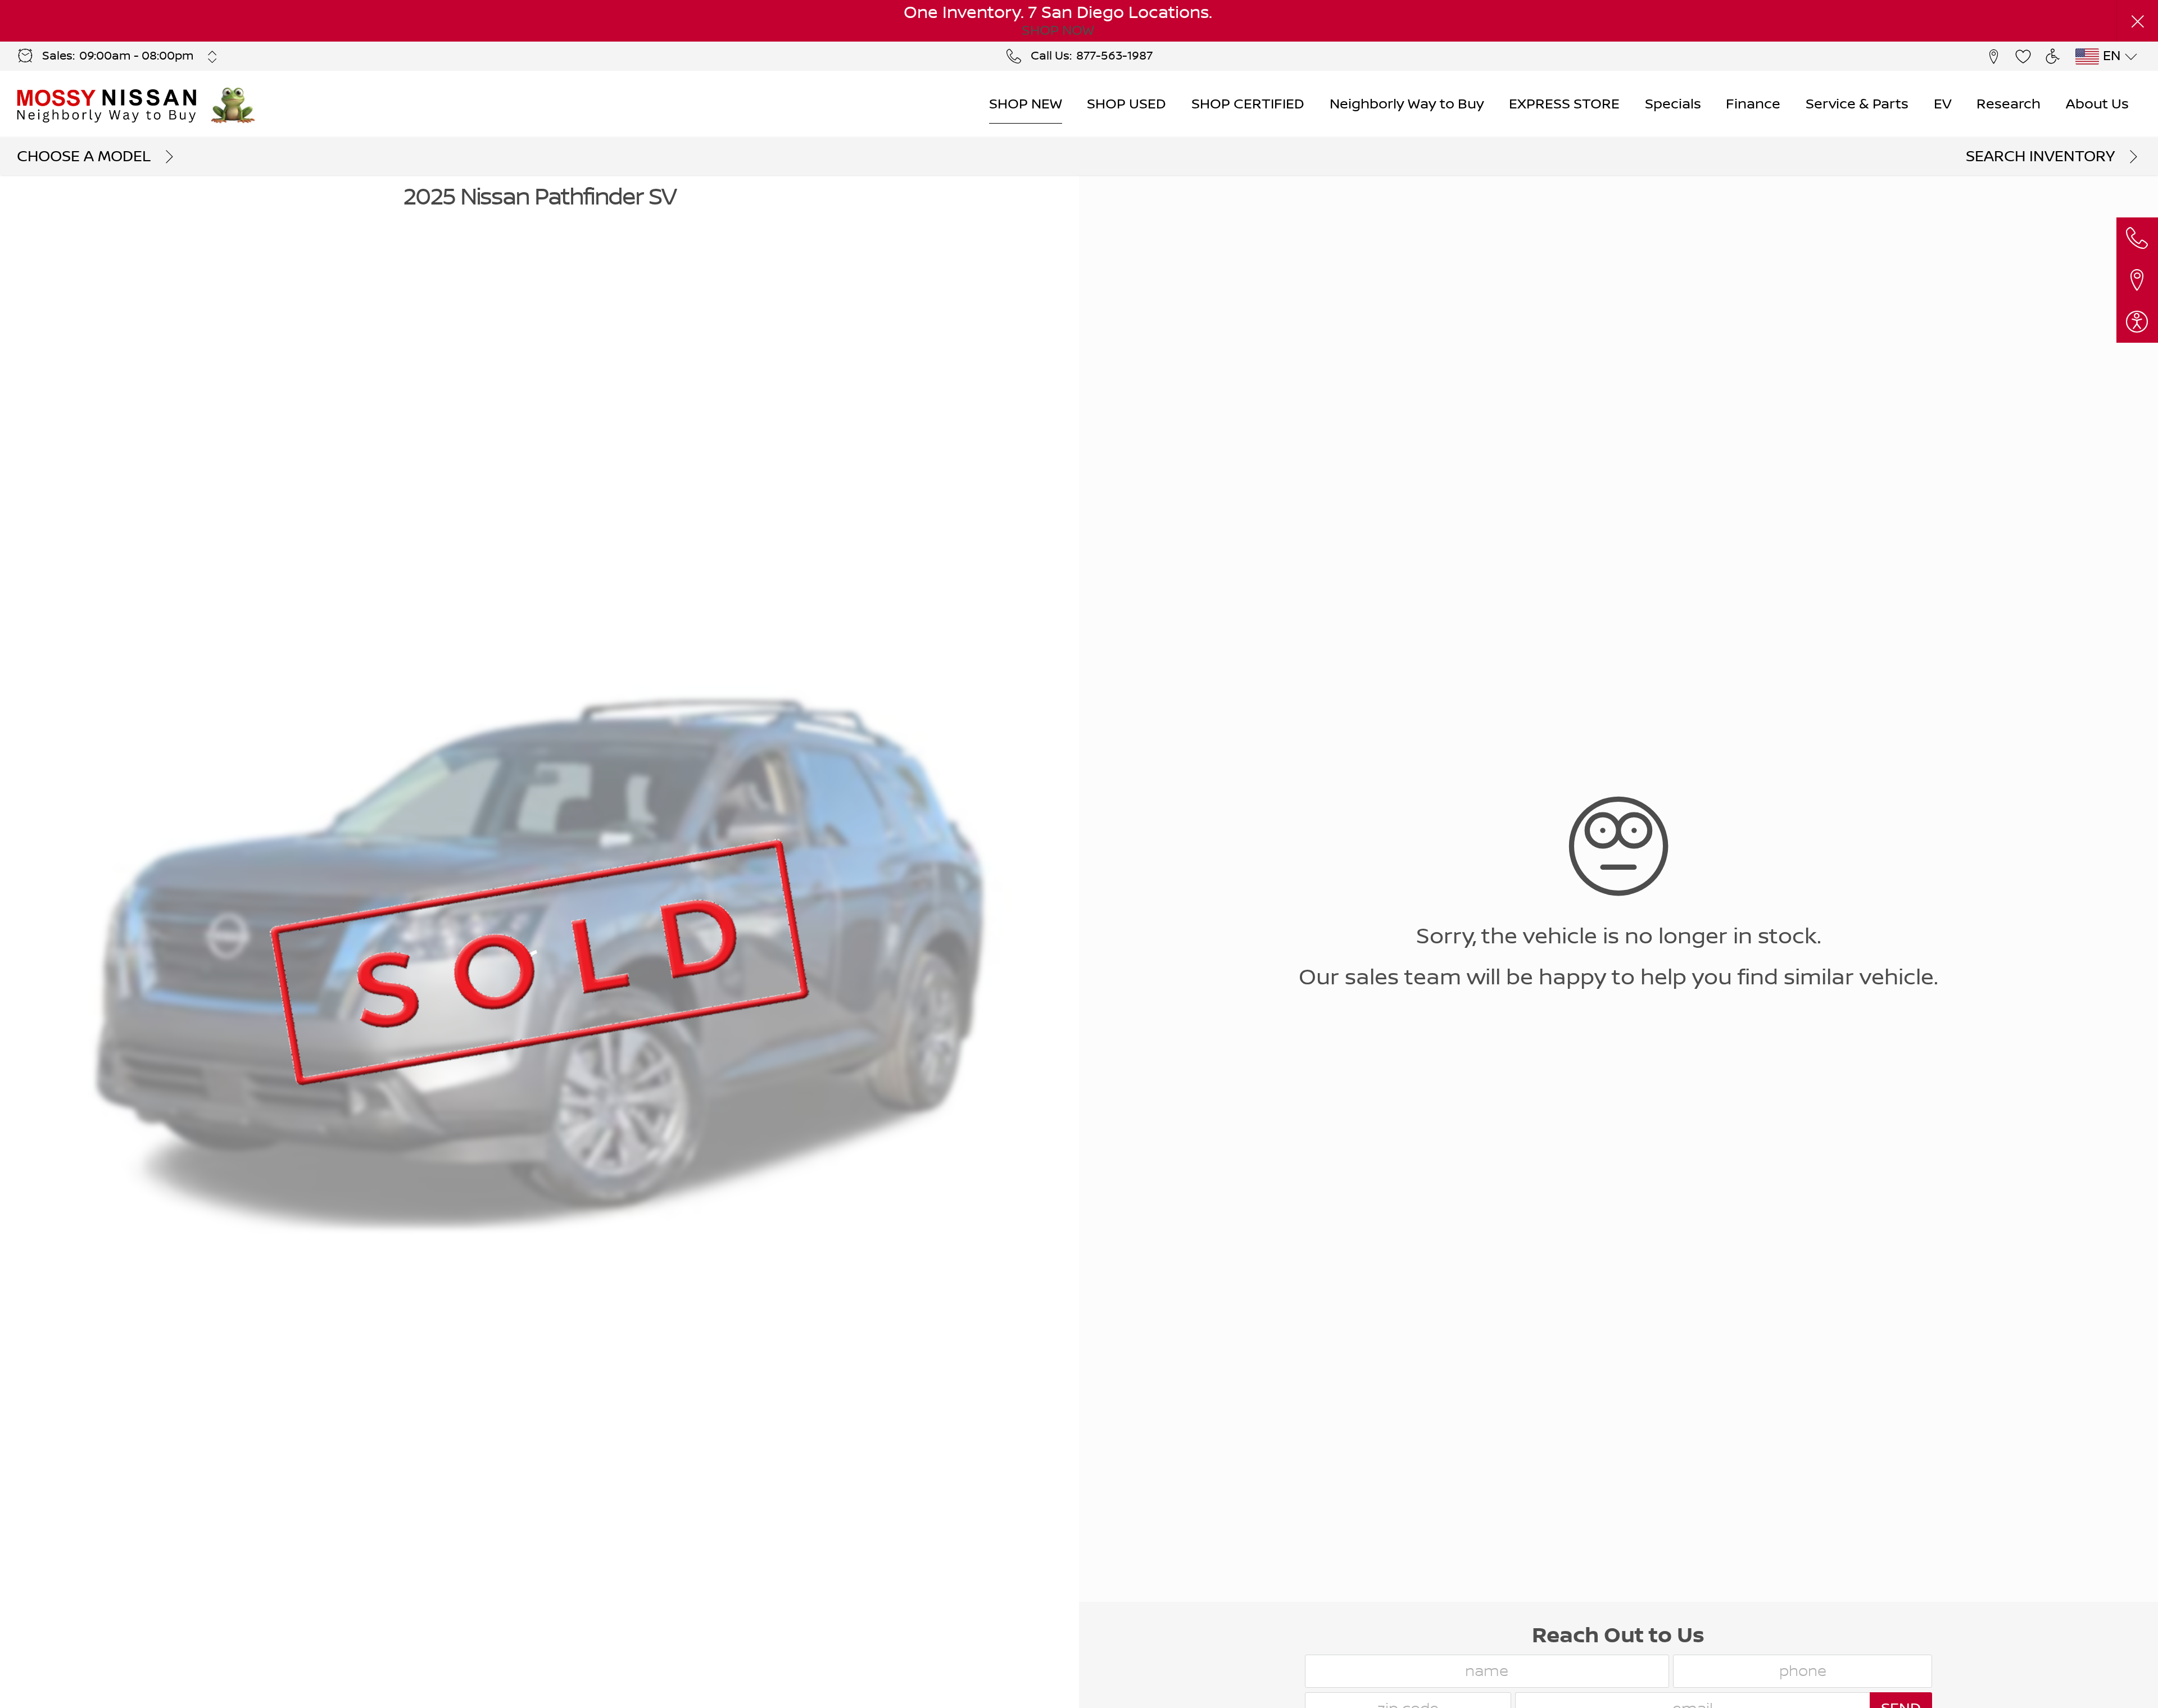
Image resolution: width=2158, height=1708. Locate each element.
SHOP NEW (1026, 104)
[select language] (2131, 57)
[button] (2137, 21)
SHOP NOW (1058, 31)
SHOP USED (1126, 104)
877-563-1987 (1114, 56)
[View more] (213, 57)
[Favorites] (2023, 56)
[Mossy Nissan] (108, 105)
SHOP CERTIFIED (1248, 104)
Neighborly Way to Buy (1407, 104)
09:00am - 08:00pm (137, 56)
